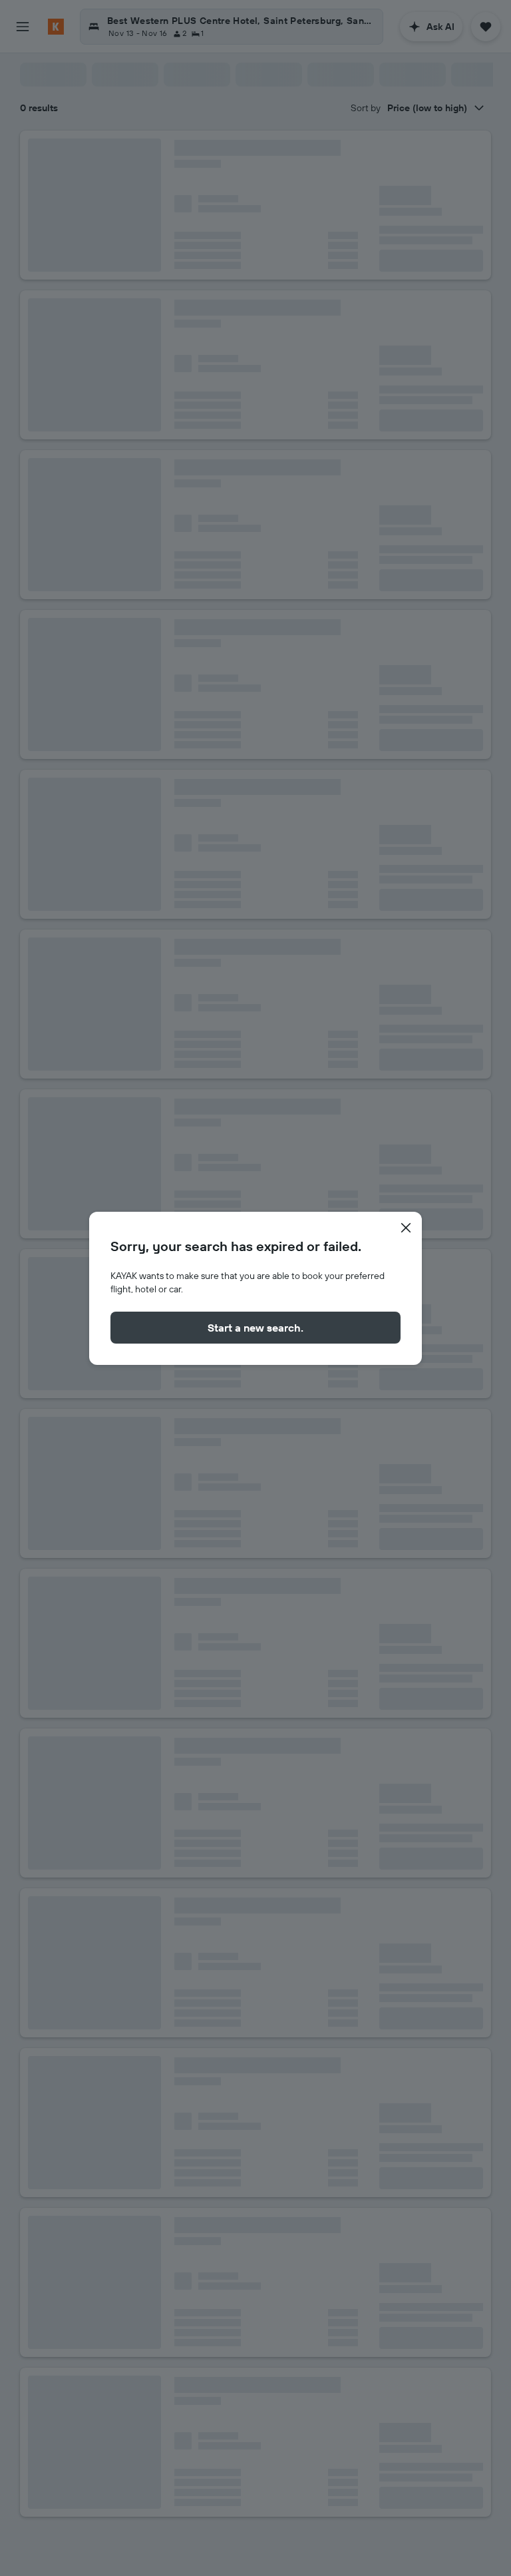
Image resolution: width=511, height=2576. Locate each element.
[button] (406, 1228)
